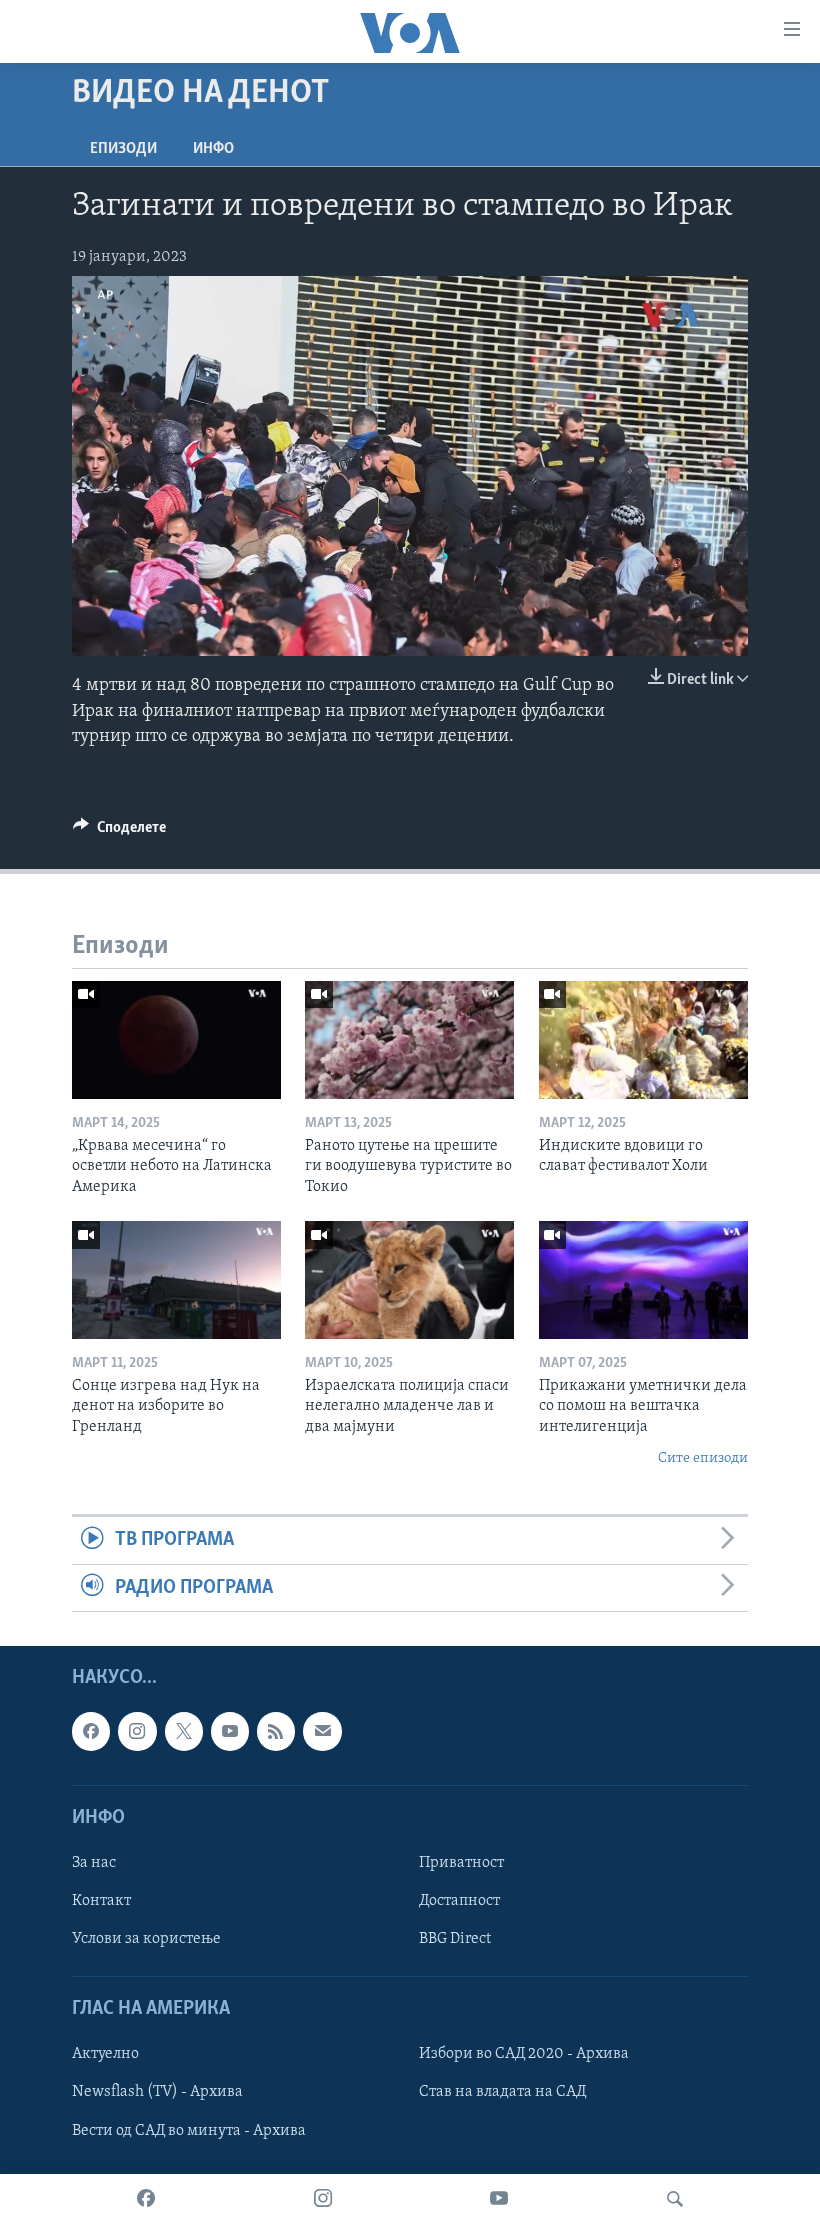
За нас (94, 1863)
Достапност (459, 1901)
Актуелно (105, 2055)
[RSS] (276, 1732)
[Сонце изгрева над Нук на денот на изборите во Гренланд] (176, 1280)
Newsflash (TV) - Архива (157, 2093)
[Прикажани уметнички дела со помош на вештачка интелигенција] (643, 1280)
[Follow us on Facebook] (91, 1732)
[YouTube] (499, 2199)
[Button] (119, 832)
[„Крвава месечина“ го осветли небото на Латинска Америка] (176, 1040)
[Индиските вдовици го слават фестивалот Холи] (643, 1040)
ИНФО (213, 149)
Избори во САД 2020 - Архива (524, 2055)
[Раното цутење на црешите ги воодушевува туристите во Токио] (409, 1040)
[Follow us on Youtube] (230, 1732)
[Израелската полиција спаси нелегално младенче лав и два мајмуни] (409, 1280)
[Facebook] (146, 2199)
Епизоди (123, 149)
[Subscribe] (322, 1732)
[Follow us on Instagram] (137, 1732)
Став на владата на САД (502, 2093)
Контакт (101, 1901)
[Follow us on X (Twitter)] (184, 1732)
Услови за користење (146, 1939)
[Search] (675, 2199)
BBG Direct (455, 1939)
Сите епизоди (703, 1458)
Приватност (461, 1863)
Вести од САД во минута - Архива (189, 2131)
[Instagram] (323, 2199)
